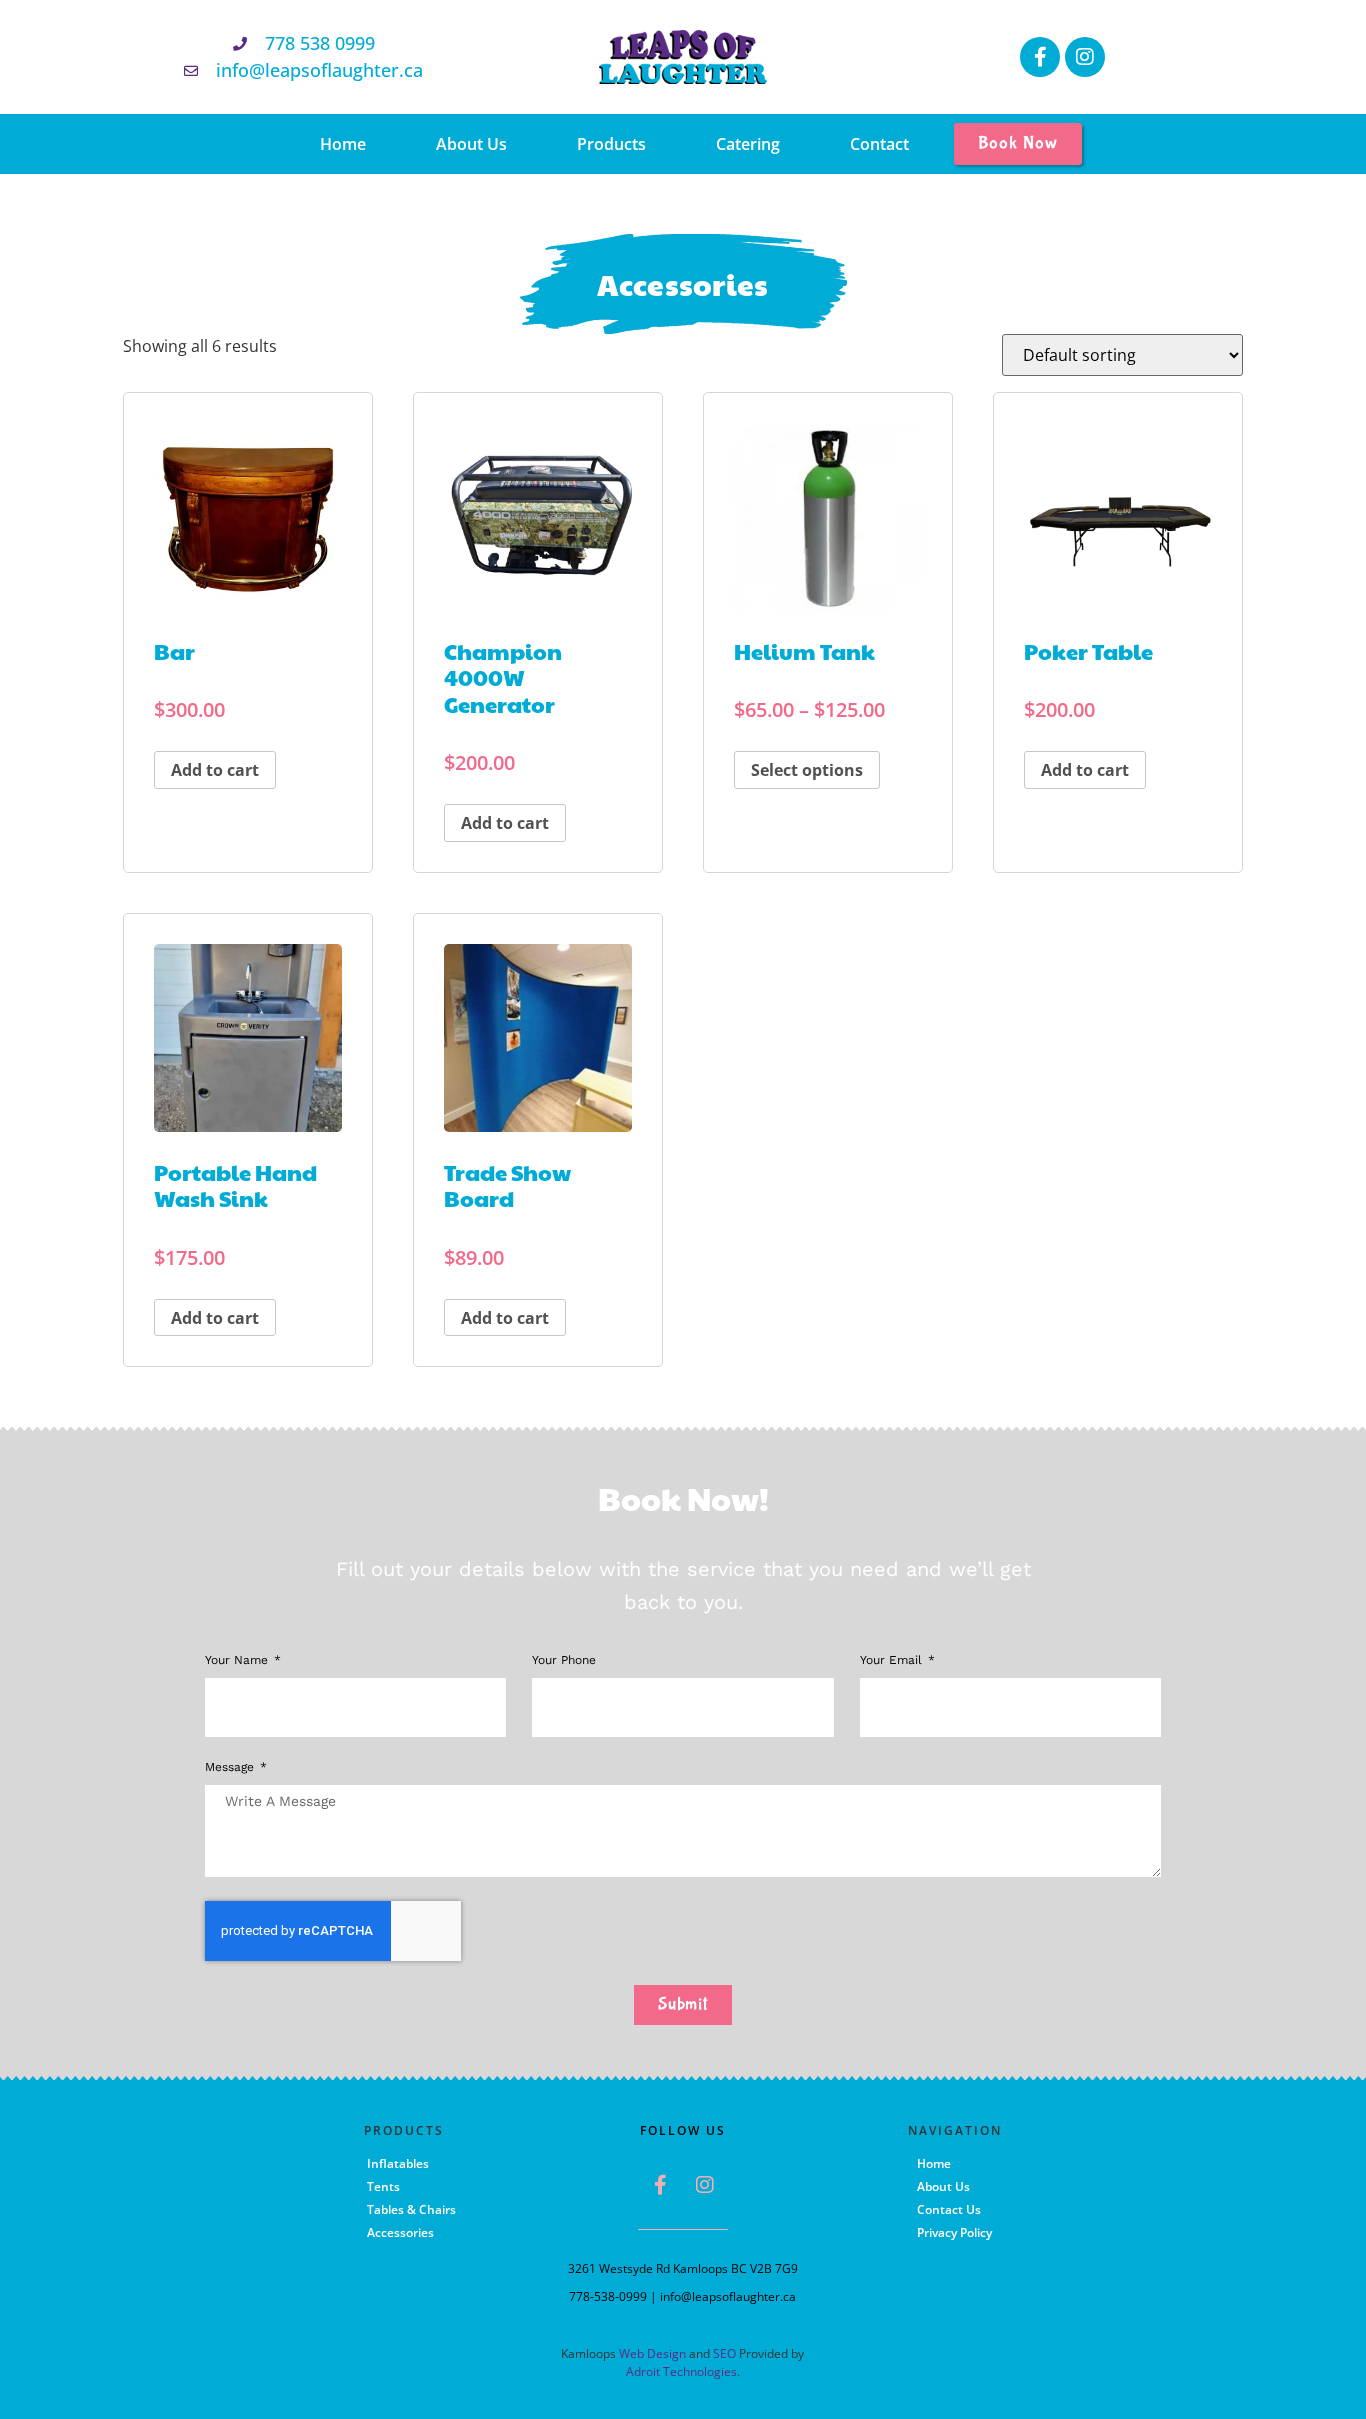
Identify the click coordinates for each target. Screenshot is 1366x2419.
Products (611, 144)
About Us (471, 144)
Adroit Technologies (681, 2371)
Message (231, 1767)
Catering (748, 144)
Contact (879, 144)
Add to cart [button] (215, 770)
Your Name (238, 1660)
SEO (724, 2353)
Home (343, 144)
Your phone (564, 1660)
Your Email (893, 1660)
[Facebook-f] (1040, 57)
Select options (807, 770)
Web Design (652, 2353)
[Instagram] (1085, 57)
